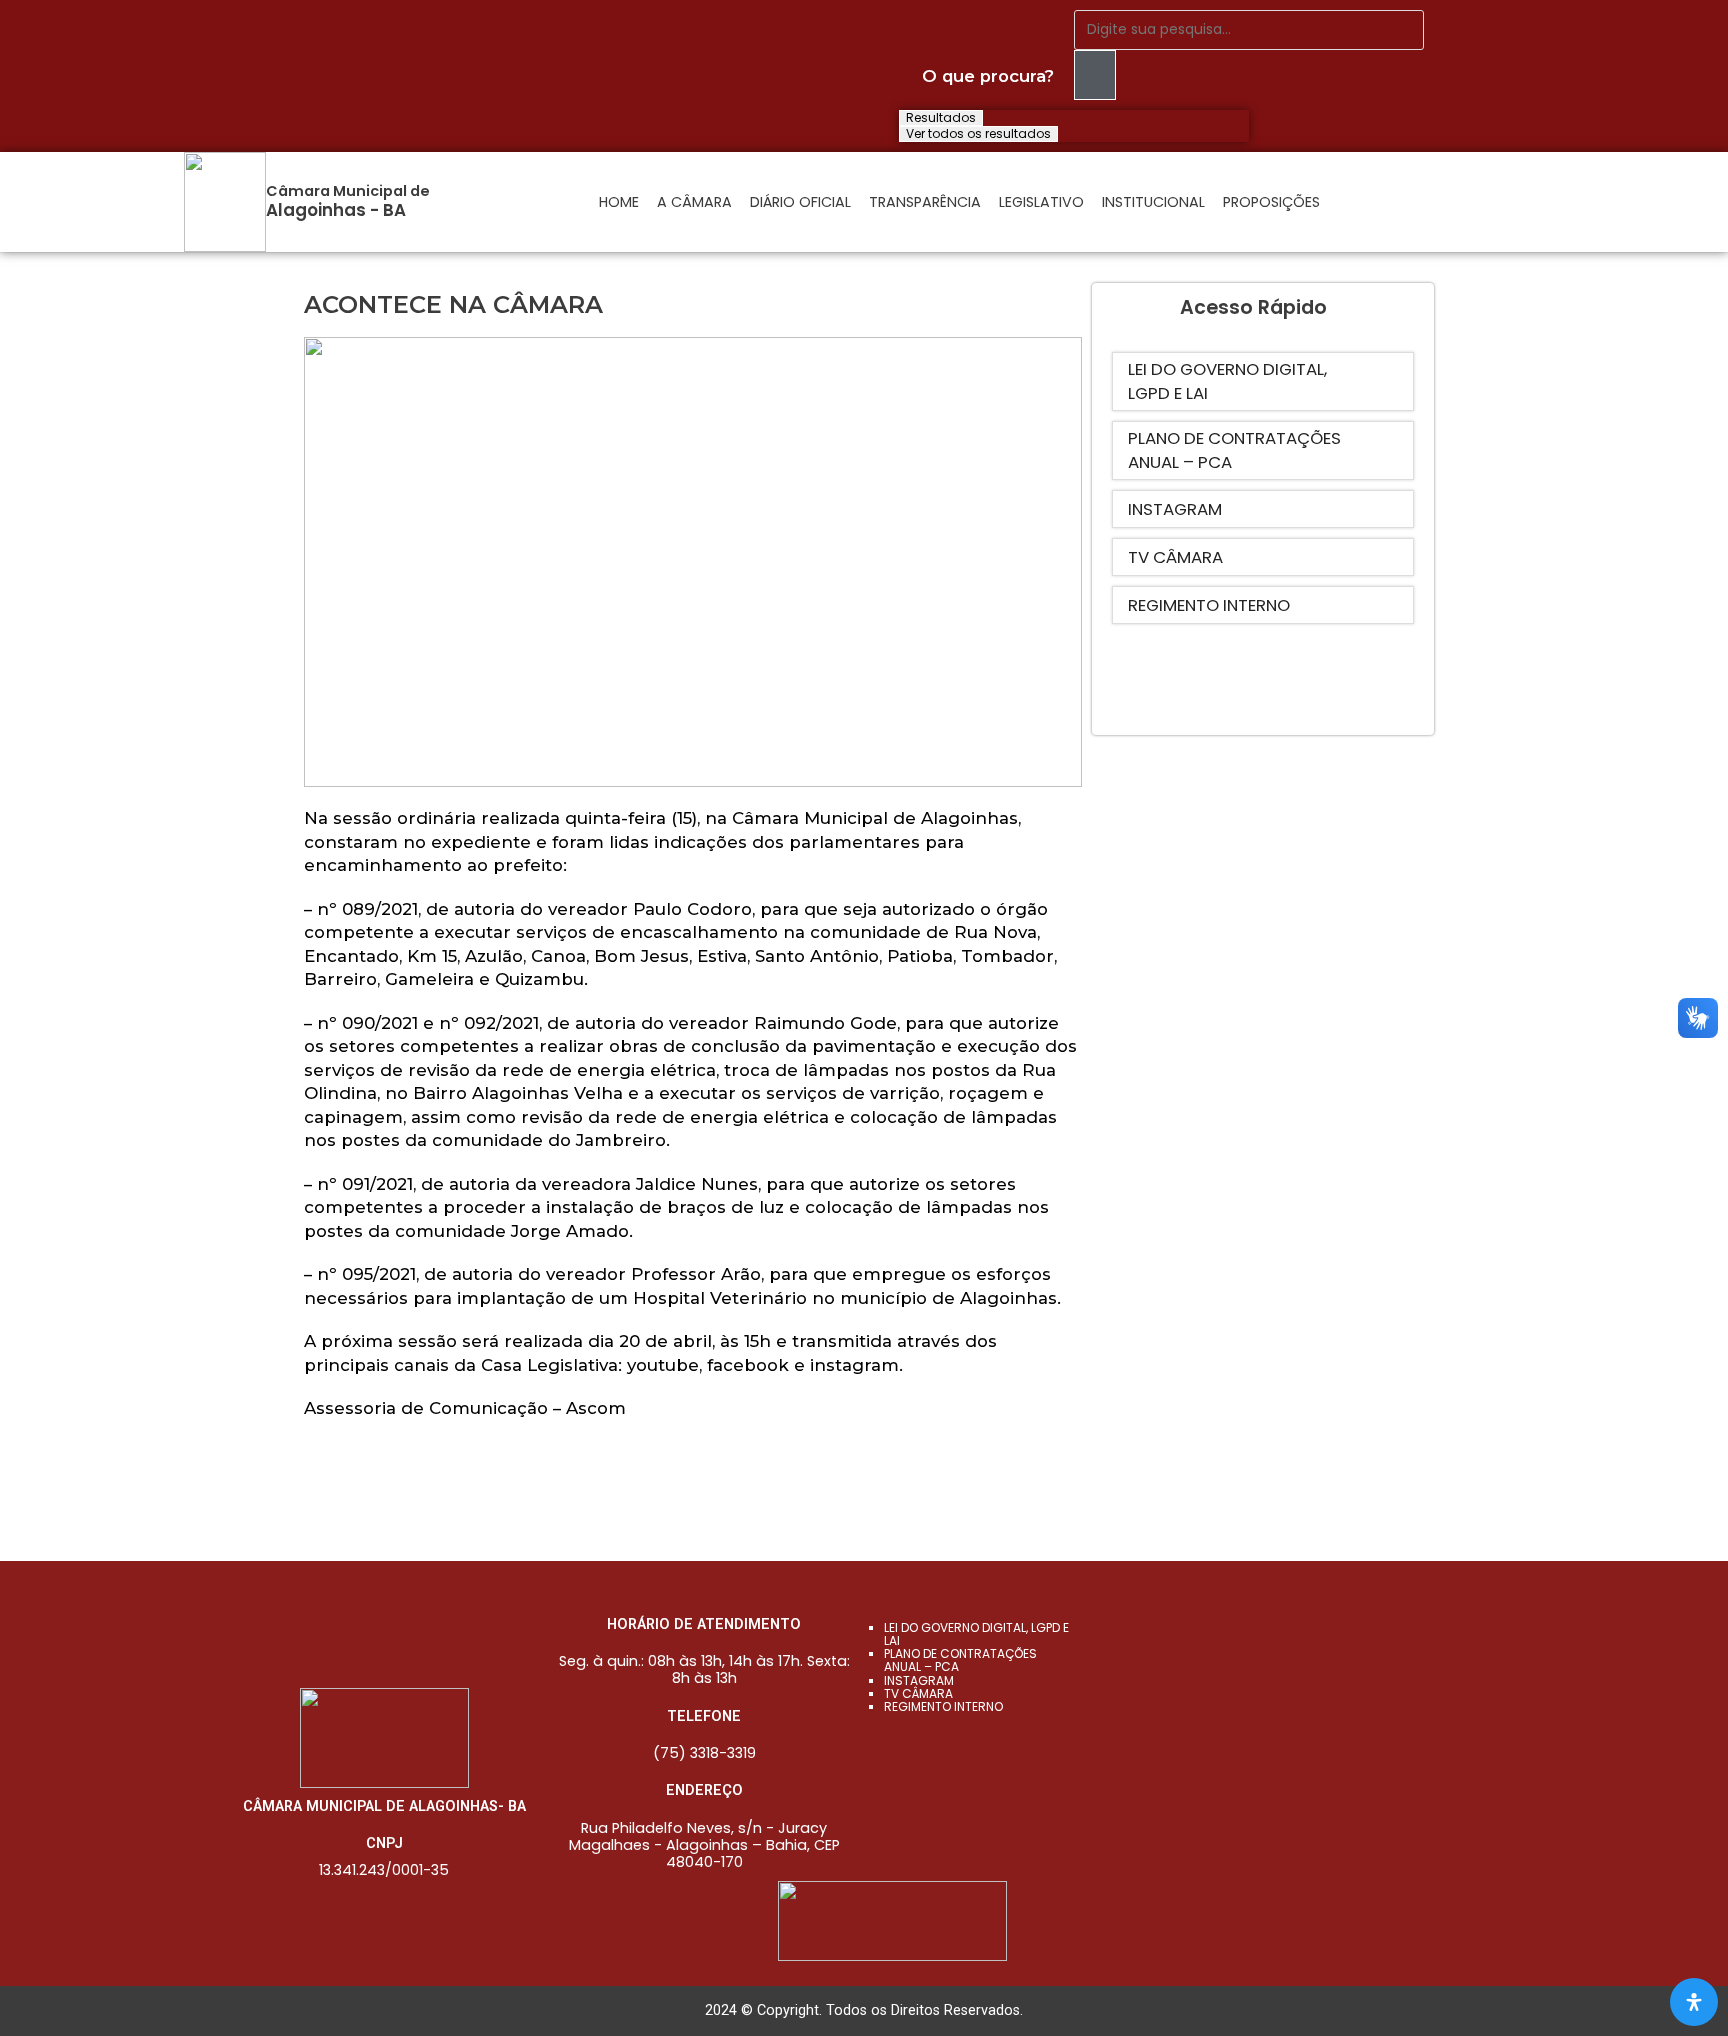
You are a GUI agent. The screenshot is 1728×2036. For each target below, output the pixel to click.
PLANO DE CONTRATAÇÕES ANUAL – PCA (960, 1660)
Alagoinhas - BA (336, 210)
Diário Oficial (800, 202)
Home (619, 202)
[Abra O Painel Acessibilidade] (1694, 2002)
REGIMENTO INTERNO (943, 1706)
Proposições (1271, 202)
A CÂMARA (694, 202)
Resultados (941, 118)
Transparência (925, 202)
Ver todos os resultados (978, 134)
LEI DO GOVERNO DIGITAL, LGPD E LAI (976, 1634)
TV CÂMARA (918, 1693)
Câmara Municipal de (348, 191)
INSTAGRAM (919, 1680)
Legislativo (1041, 202)
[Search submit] (1095, 75)
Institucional (1153, 202)
